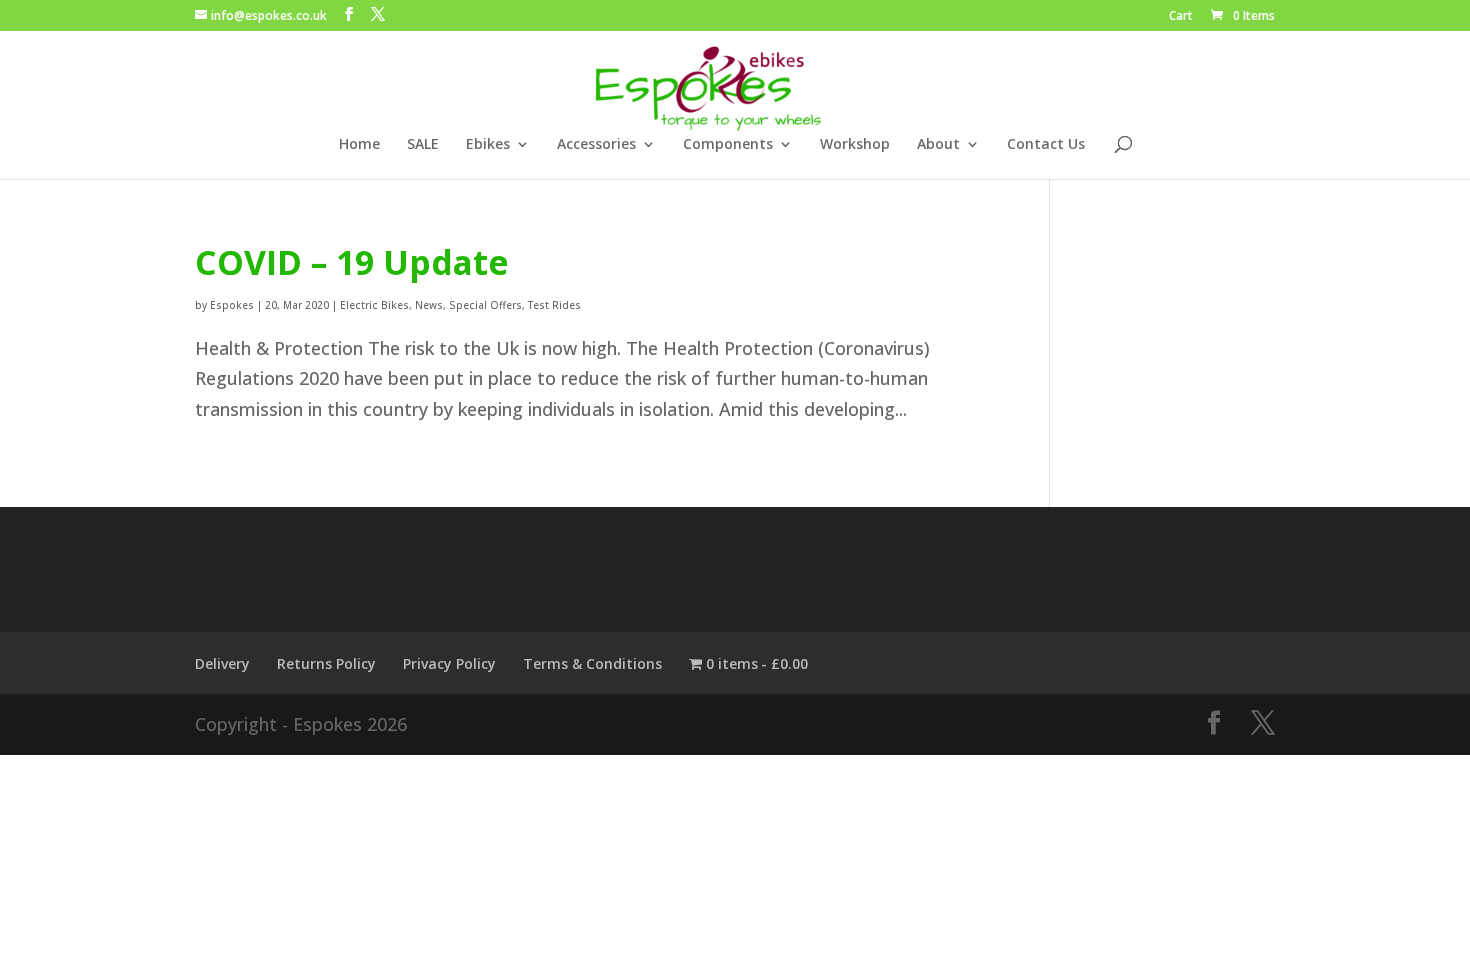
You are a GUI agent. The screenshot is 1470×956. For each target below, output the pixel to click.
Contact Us (1046, 145)
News (429, 305)
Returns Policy (326, 663)
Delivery (222, 663)
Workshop (855, 145)
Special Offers (485, 305)
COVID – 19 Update (352, 262)
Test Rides (554, 305)
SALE (423, 145)
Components (728, 145)
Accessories (596, 145)
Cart (1181, 17)
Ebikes (488, 145)
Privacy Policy (449, 663)
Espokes (232, 305)
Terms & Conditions (592, 663)
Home (359, 145)
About (938, 145)
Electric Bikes (374, 305)
